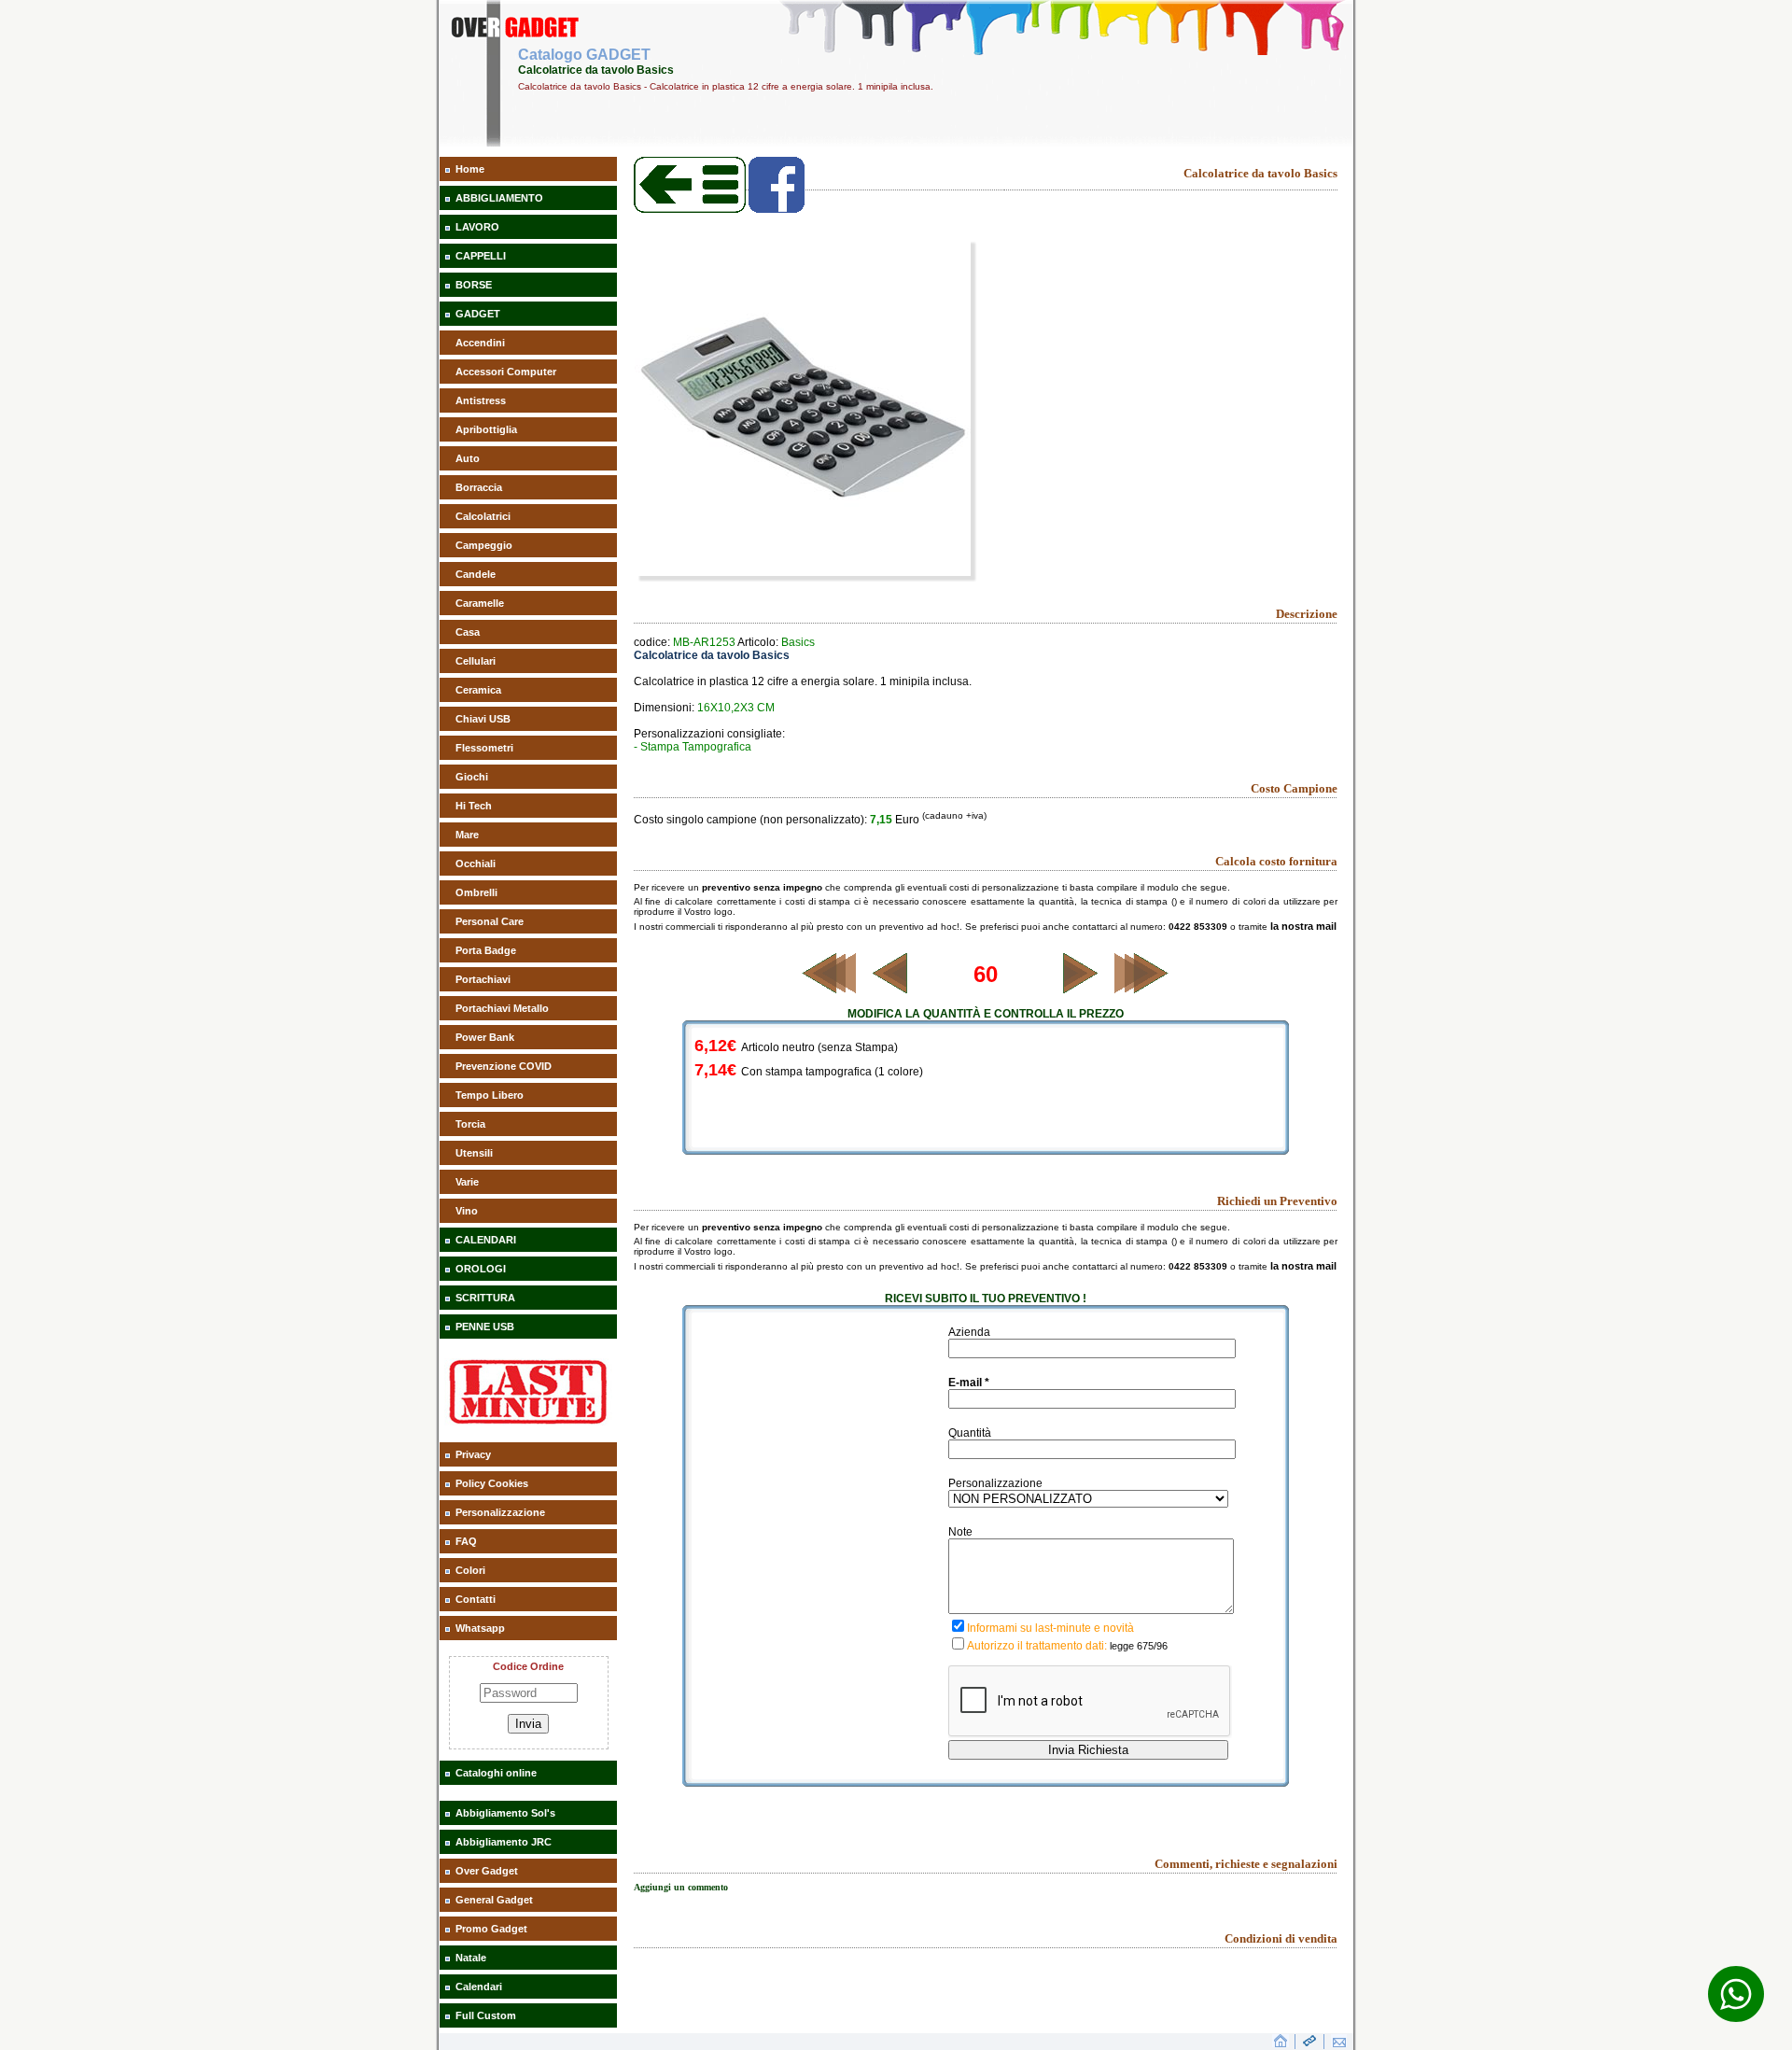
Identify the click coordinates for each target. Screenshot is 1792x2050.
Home (470, 169)
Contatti (476, 1599)
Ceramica (478, 690)
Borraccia (479, 487)
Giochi (472, 777)
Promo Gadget (491, 1929)
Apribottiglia (486, 429)
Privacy (473, 1454)
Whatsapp (480, 1628)
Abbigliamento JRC (504, 1842)
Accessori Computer (506, 372)
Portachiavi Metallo (502, 1008)
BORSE (474, 285)
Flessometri (484, 748)
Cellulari (476, 661)
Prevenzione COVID (504, 1066)
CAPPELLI (481, 256)
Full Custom (486, 2015)
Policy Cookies (492, 1483)
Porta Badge (486, 950)
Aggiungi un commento (681, 1887)
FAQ (466, 1541)
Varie (467, 1182)
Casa (468, 632)
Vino (467, 1211)
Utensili (474, 1153)
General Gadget (494, 1900)
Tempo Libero (490, 1095)
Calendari (479, 1987)
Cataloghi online (496, 1773)
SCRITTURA (485, 1298)
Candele (476, 574)
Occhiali (476, 864)
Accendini (480, 343)
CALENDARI (486, 1240)
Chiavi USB (483, 719)
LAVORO (477, 227)
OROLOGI (481, 1269)
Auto (468, 458)
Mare (467, 835)
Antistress (481, 400)
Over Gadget (487, 1871)
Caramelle (480, 603)
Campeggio (484, 545)
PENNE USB (485, 1327)
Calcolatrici (483, 516)
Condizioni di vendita (1281, 1938)
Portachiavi (483, 979)
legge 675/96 (1139, 1646)
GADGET (478, 314)
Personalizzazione (500, 1512)
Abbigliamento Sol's (505, 1813)
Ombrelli (476, 892)
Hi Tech (474, 806)
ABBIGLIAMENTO (499, 198)
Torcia (470, 1124)
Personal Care (490, 921)
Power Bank (485, 1037)
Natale (471, 1958)
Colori (470, 1570)
